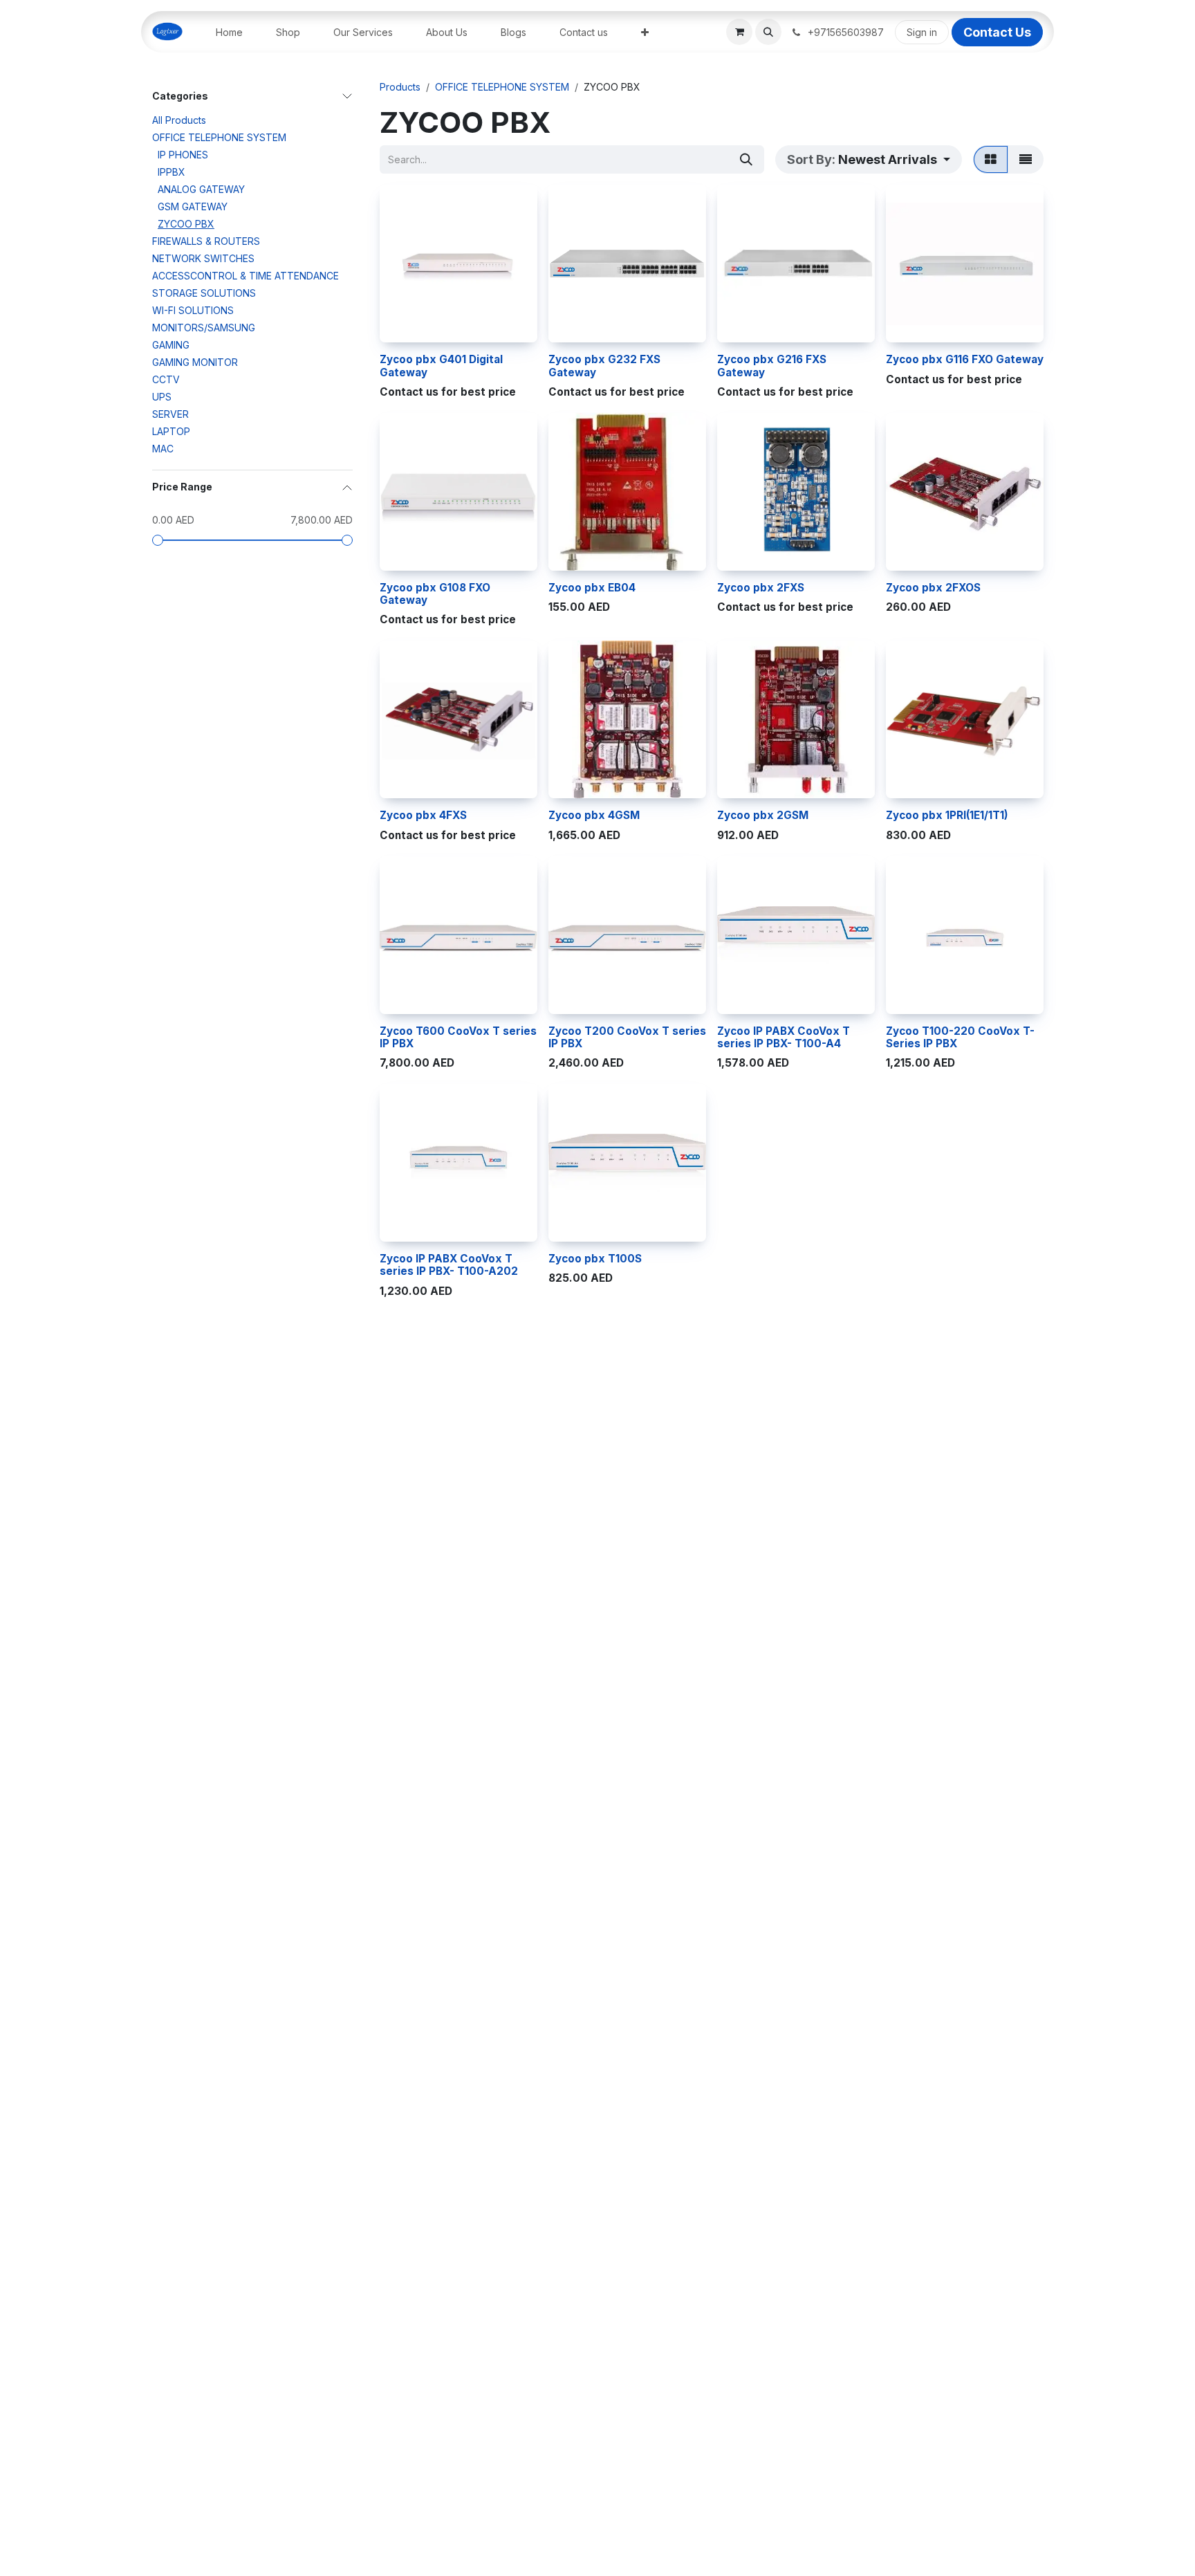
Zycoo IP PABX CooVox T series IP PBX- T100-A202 (449, 1265)
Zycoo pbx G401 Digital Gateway (441, 366)
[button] (768, 32)
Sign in (922, 32)
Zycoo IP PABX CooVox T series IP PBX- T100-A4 (784, 1037)
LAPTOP (171, 432)
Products (400, 87)
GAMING (171, 346)
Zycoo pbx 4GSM (594, 815)
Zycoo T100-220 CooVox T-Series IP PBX (960, 1037)
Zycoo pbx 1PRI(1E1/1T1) (947, 815)
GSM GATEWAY (193, 207)
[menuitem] (229, 32)
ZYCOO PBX (186, 224)
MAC (163, 449)
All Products (179, 121)
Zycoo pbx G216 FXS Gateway (772, 366)
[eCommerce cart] (739, 32)
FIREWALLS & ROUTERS (206, 242)
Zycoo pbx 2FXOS (933, 588)
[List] (1026, 159)
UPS (162, 397)
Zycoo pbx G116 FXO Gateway (965, 359)
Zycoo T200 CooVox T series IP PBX (627, 1037)
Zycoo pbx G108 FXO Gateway (435, 594)
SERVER (170, 415)
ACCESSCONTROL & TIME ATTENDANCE (246, 276)
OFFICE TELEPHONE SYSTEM (219, 138)
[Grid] (991, 159)
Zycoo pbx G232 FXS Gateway (604, 366)
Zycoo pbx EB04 (592, 588)
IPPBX (172, 173)
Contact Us (997, 32)
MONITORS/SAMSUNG (204, 328)
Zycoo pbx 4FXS (423, 815)
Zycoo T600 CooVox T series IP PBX (458, 1037)
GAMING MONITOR (195, 363)
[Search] (746, 159)
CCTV (166, 380)
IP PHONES (183, 155)
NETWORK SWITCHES (203, 259)
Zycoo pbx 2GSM (763, 815)
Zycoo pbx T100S (595, 1259)
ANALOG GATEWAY (201, 190)
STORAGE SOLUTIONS (204, 294)
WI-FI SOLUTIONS (193, 311)
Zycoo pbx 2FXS (761, 588)
